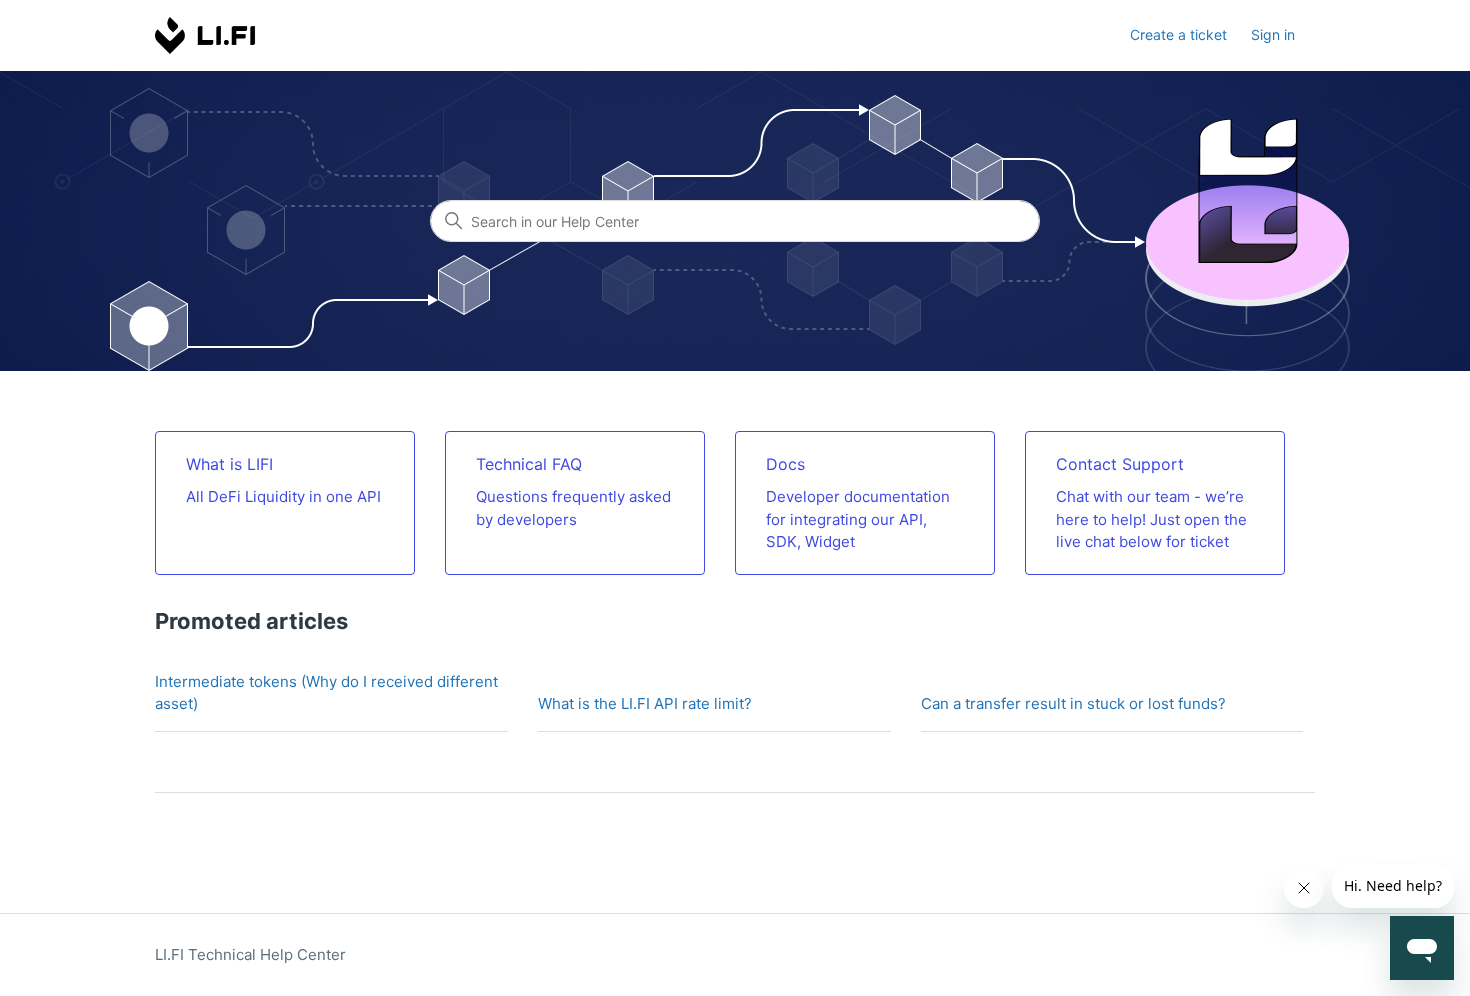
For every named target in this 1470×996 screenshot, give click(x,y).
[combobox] (735, 221)
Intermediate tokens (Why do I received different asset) (326, 693)
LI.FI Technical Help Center (250, 954)
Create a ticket (1178, 34)
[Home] (206, 35)
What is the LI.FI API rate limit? (645, 703)
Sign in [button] (1273, 34)
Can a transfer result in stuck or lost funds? (1073, 703)
